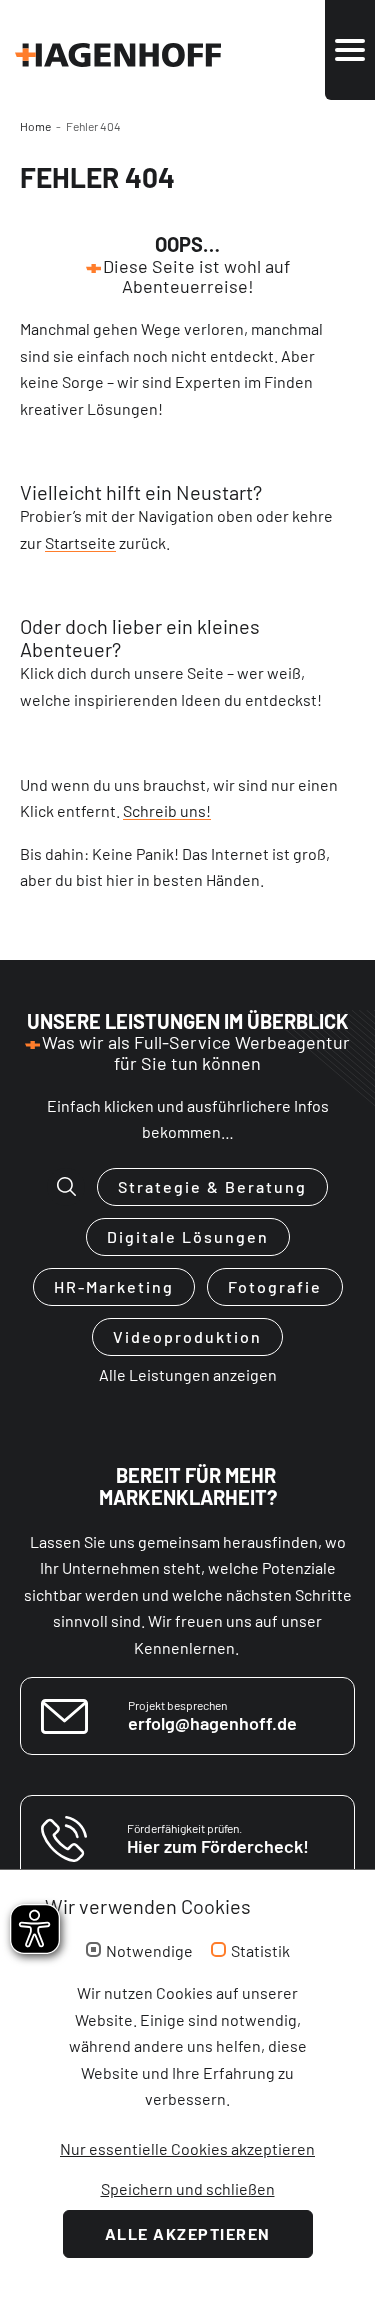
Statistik (260, 1951)
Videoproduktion (187, 1336)
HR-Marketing (114, 1286)
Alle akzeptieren (188, 2233)
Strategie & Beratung (212, 1186)
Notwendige (149, 1951)
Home (35, 126)
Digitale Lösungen (188, 1236)
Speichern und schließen (188, 2188)
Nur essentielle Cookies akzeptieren (187, 2148)
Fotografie (275, 1286)
